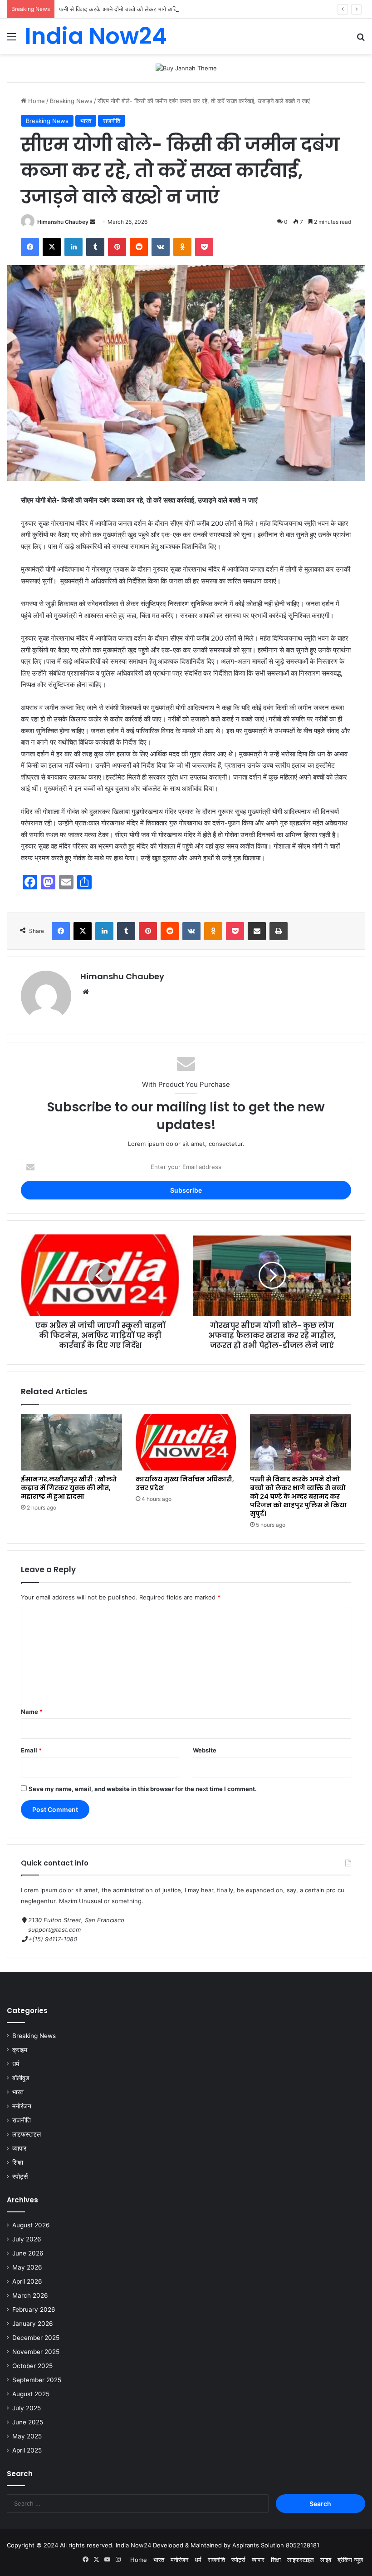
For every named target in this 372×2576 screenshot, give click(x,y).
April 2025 (27, 2450)
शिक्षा (18, 2162)
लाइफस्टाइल (27, 2134)
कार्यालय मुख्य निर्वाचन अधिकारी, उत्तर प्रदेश (185, 1483)
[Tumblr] (95, 247)
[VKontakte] (161, 247)
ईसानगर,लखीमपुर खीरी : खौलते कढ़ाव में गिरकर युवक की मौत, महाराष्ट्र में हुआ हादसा (69, 1488)
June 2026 (28, 2253)
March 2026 (30, 2295)
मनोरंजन (22, 2106)
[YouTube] (107, 2560)
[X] (52, 247)
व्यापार (19, 2148)
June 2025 (28, 2422)
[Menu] (11, 40)
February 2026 (34, 2310)
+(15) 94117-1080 (53, 1939)
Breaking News (71, 101)
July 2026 (27, 2239)
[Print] (279, 931)
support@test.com (54, 1930)
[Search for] (361, 40)
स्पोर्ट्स (20, 2176)
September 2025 (37, 2380)
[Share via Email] (257, 931)
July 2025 (27, 2408)
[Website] (86, 992)
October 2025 (32, 2366)
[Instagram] (118, 2560)
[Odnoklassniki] (182, 247)
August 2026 (31, 2225)
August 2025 (31, 2394)
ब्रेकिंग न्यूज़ (350, 2560)
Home (36, 101)
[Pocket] (204, 247)
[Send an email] (93, 222)
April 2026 (27, 2281)
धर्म (16, 2064)
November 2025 (36, 2352)
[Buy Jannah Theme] (186, 68)
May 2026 (27, 2267)
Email (31, 1750)
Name (32, 1712)
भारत (86, 121)
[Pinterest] (117, 247)
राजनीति (112, 121)
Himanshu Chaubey (63, 222)
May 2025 (27, 2436)
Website (205, 1750)
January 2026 (33, 2324)
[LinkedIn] (73, 247)
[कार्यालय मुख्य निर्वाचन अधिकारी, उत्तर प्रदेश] (186, 1442)
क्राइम (20, 2050)
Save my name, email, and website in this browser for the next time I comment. (143, 1789)
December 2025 (36, 2338)
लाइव (326, 2560)
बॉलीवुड (21, 2078)
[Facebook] (30, 247)
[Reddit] (139, 247)
